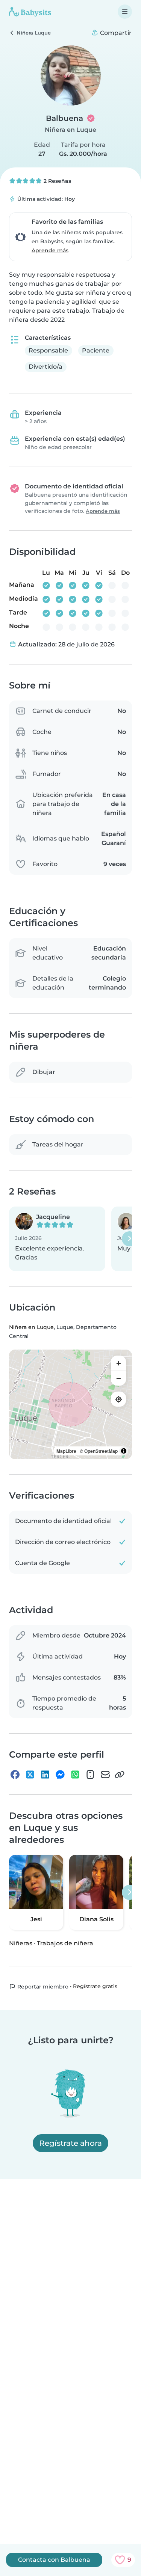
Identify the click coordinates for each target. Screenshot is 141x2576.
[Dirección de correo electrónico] (105, 1775)
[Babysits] (30, 12)
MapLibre (66, 1451)
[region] (70, 1404)
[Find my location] (118, 1399)
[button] (57, 1239)
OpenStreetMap (101, 1451)
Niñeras (21, 1943)
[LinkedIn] (45, 1775)
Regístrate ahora (70, 2143)
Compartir (115, 33)
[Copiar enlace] (120, 1775)
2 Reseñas (57, 181)
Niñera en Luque (70, 130)
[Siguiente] (129, 1239)
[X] (30, 1775)
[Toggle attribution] (124, 1451)
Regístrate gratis (95, 1986)
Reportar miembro (42, 1987)
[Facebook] (15, 1775)
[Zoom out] (118, 1378)
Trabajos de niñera (65, 1943)
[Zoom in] (118, 1363)
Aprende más (50, 250)
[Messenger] (60, 1775)
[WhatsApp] (75, 1775)
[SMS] (90, 1775)
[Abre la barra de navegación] (125, 12)
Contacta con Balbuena (54, 2560)
